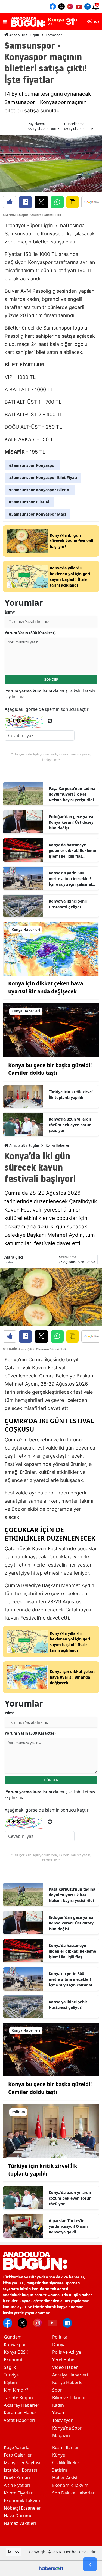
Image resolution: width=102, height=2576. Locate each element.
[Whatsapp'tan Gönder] (57, 202)
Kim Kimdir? (16, 2390)
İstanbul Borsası (20, 2470)
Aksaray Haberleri (22, 2405)
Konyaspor (54, 35)
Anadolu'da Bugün (24, 35)
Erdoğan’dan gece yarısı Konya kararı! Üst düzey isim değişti (71, 822)
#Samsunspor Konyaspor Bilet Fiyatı (43, 478)
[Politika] (51, 2131)
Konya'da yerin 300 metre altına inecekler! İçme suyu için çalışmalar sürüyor (72, 879)
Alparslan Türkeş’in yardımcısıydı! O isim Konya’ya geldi (68, 2226)
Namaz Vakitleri (20, 2523)
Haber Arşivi (65, 2478)
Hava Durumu (18, 2516)
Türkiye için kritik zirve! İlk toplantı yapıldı (71, 1095)
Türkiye (11, 2375)
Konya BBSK (16, 2352)
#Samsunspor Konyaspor (33, 465)
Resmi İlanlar (66, 2447)
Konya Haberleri (58, 1145)
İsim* (10, 612)
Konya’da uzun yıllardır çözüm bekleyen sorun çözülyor (70, 1125)
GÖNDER (51, 679)
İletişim (60, 2470)
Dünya (59, 2344)
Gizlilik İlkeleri (66, 2463)
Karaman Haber (20, 2413)
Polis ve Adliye (67, 2352)
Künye (59, 2455)
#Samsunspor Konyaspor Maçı (37, 514)
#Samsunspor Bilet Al (29, 502)
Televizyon (63, 2420)
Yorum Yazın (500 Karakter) (30, 633)
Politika (60, 2337)
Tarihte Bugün (18, 2398)
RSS (15, 2552)
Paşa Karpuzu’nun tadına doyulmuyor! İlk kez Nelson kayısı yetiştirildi (72, 794)
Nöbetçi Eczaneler (22, 2508)
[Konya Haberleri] (51, 948)
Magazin (61, 2435)
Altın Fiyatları (17, 2485)
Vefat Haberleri (19, 2420)
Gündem (13, 2337)
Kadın (58, 2405)
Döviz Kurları (17, 2478)
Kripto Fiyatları (19, 2493)
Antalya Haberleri (70, 2375)
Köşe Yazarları (18, 2447)
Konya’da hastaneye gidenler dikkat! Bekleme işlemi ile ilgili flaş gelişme (72, 851)
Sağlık (10, 2367)
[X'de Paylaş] (41, 202)
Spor (57, 2390)
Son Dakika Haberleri (74, 2493)
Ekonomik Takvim (22, 2500)
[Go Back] (90, 2564)
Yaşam (59, 2413)
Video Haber (65, 2367)
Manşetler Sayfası (22, 2463)
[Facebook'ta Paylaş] (25, 202)
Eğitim (10, 2382)
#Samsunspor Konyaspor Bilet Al (40, 490)
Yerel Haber (64, 2360)
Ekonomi (13, 2360)
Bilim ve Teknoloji (70, 2398)
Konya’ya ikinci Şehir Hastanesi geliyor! (68, 904)
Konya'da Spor (67, 2428)
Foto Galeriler (18, 2455)
